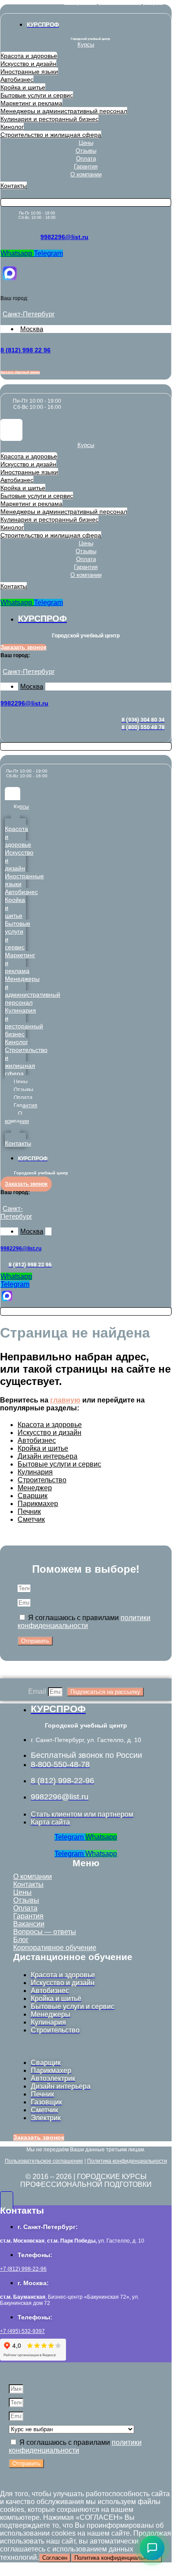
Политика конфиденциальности (127, 2161)
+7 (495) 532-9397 (22, 2331)
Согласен (55, 2558)
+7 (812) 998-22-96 (23, 2269)
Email (38, 1691)
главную (65, 1400)
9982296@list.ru (64, 237)
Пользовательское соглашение (44, 2161)
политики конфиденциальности (84, 1622)
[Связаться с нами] (152, 2548)
